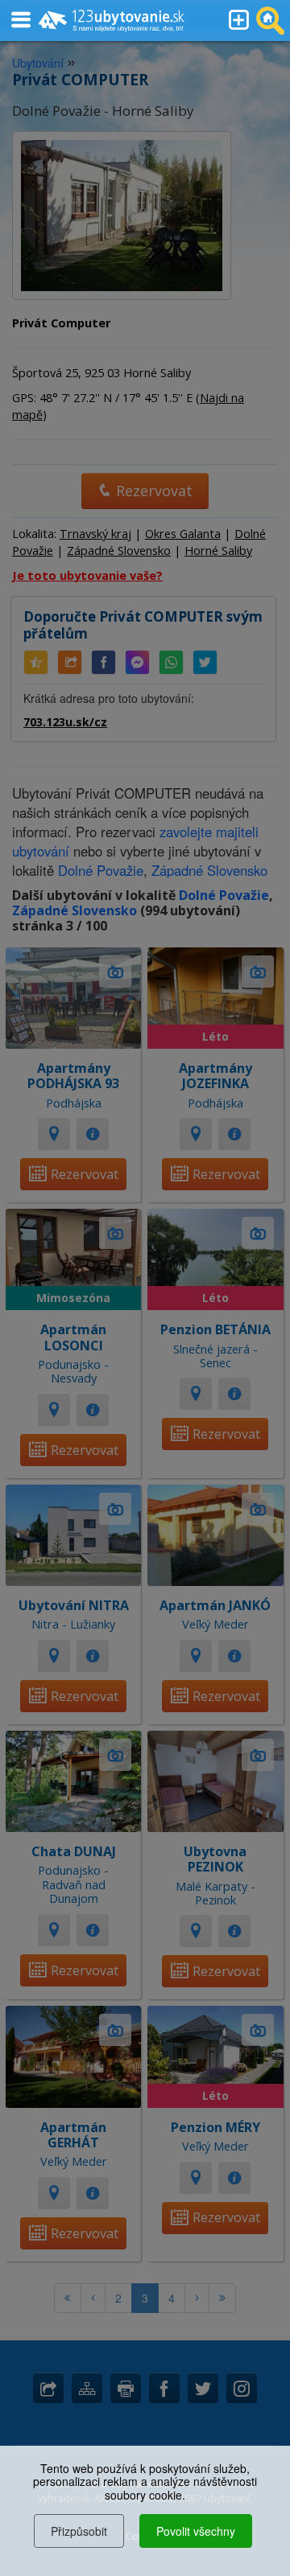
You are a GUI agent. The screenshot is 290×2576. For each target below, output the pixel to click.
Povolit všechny (196, 2531)
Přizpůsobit (79, 2531)
